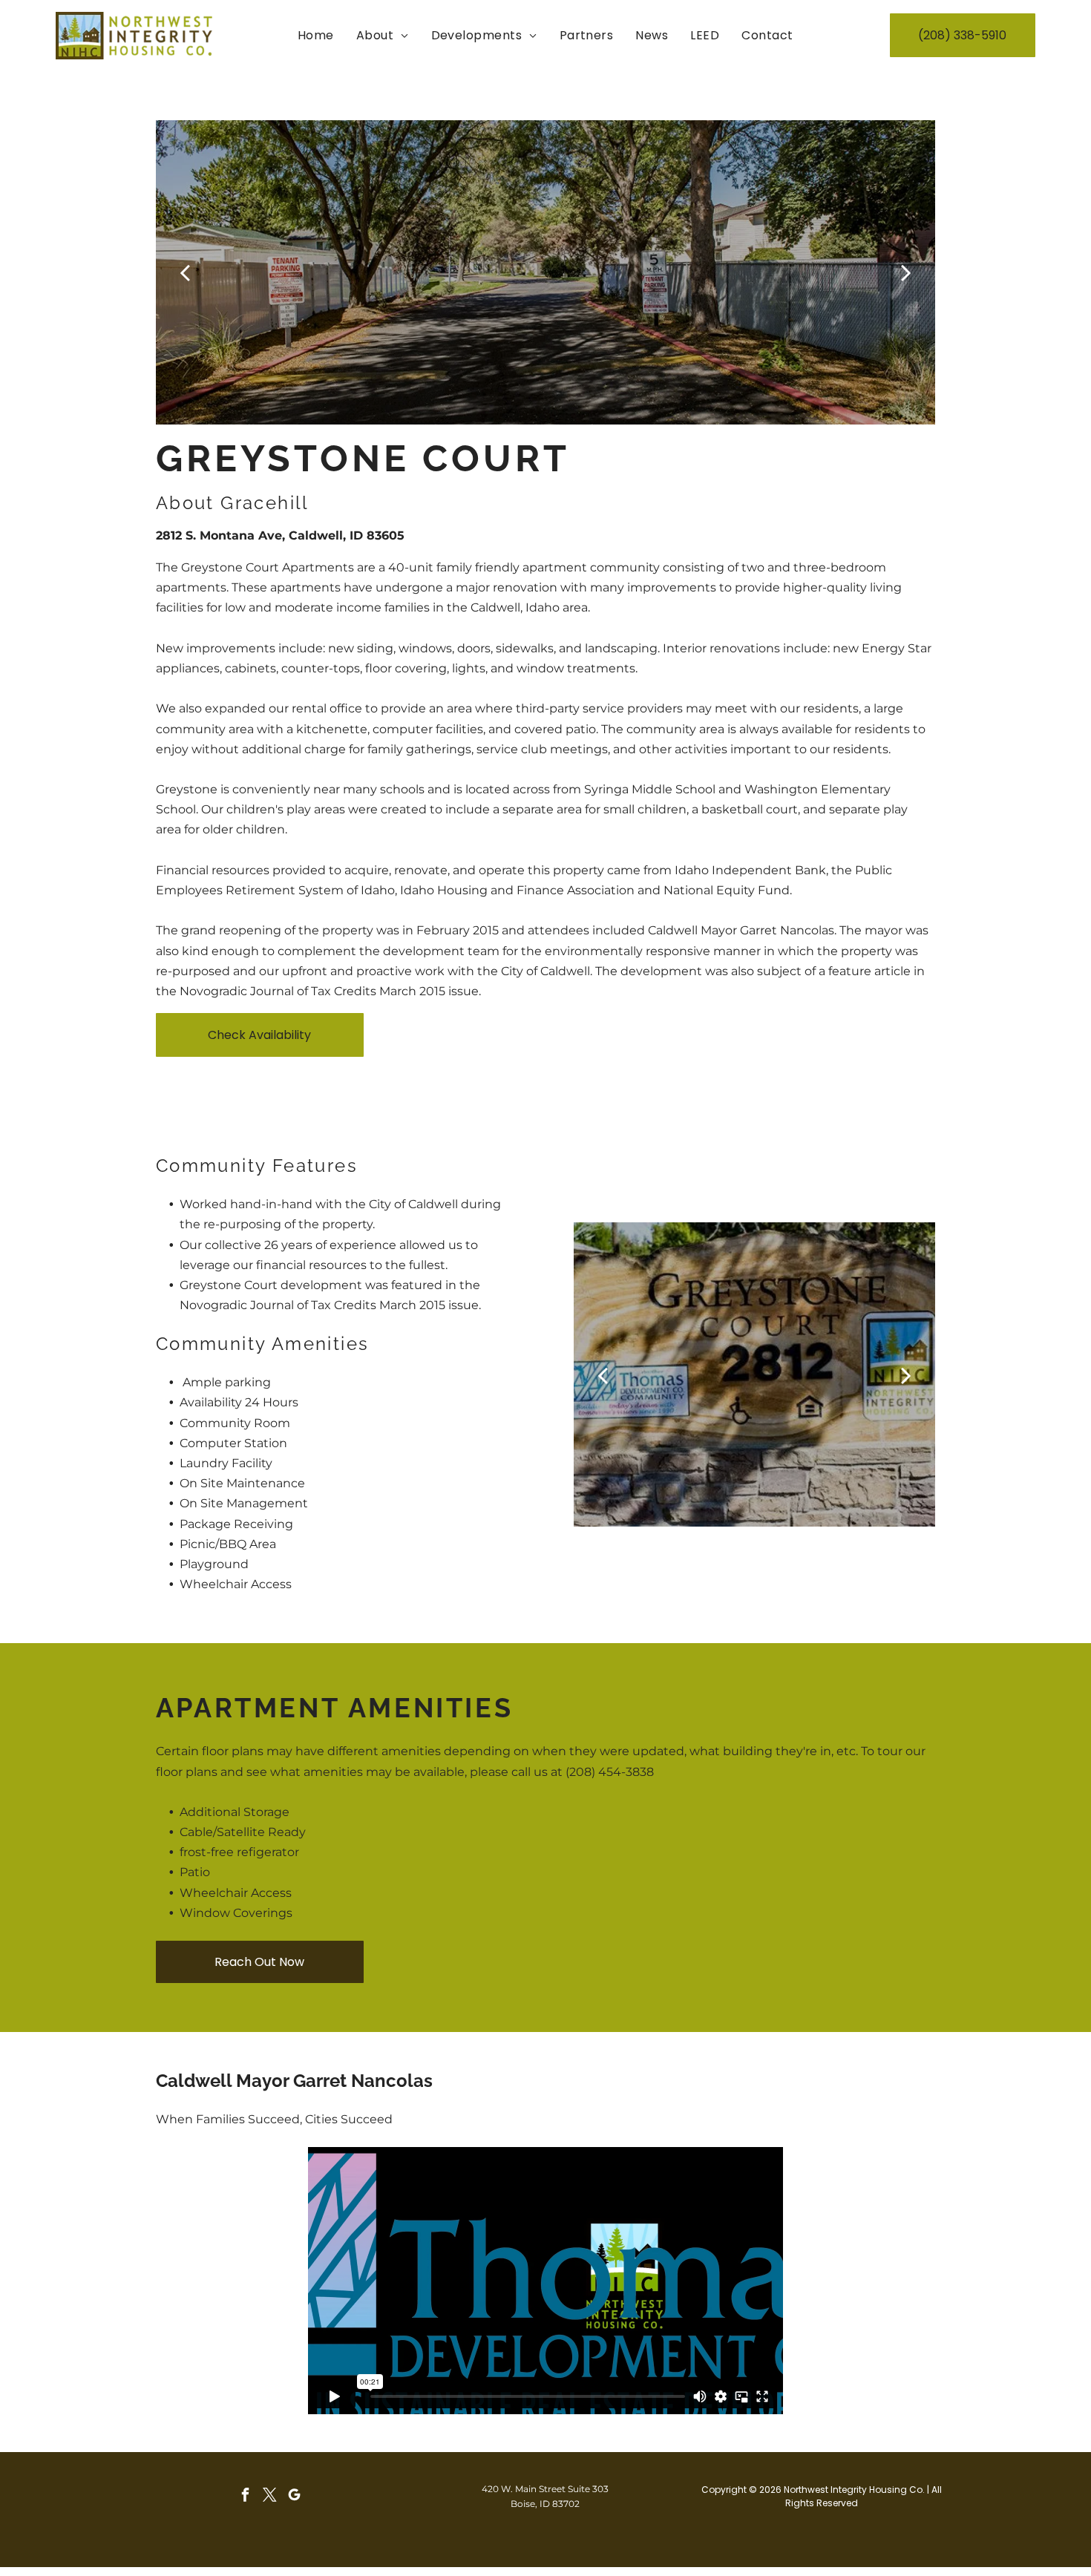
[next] (906, 272)
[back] (185, 272)
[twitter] (269, 2497)
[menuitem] (316, 35)
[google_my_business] (294, 2497)
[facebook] (245, 2497)
